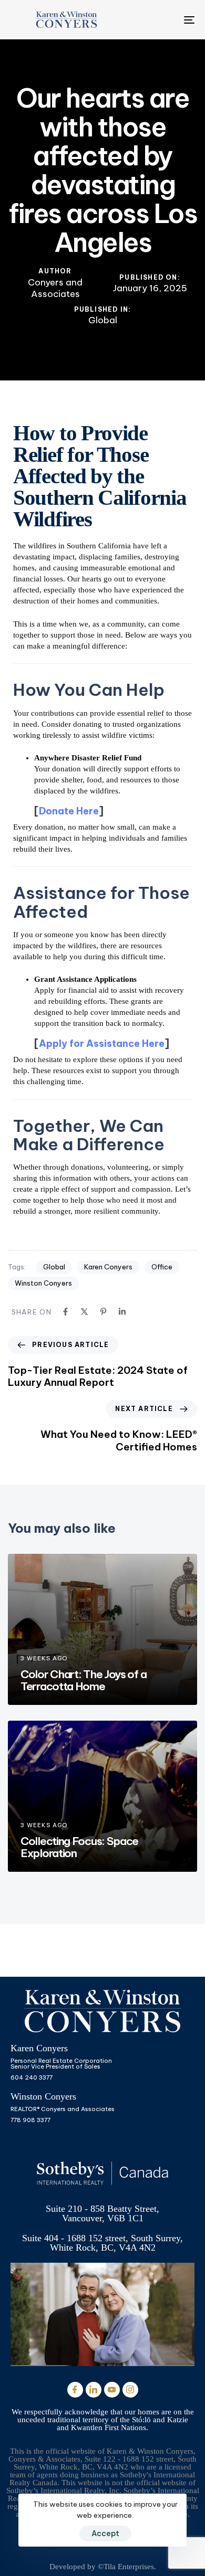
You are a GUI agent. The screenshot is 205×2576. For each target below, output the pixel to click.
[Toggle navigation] (164, 20)
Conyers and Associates (55, 288)
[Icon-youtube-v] (112, 2390)
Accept (105, 2533)
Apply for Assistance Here (102, 1043)
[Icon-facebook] (75, 2390)
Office (162, 1267)
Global (103, 320)
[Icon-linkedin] (94, 2390)
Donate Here (69, 811)
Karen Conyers (108, 1267)
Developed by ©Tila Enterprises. (103, 2567)
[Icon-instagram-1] (130, 2390)
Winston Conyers (43, 1283)
